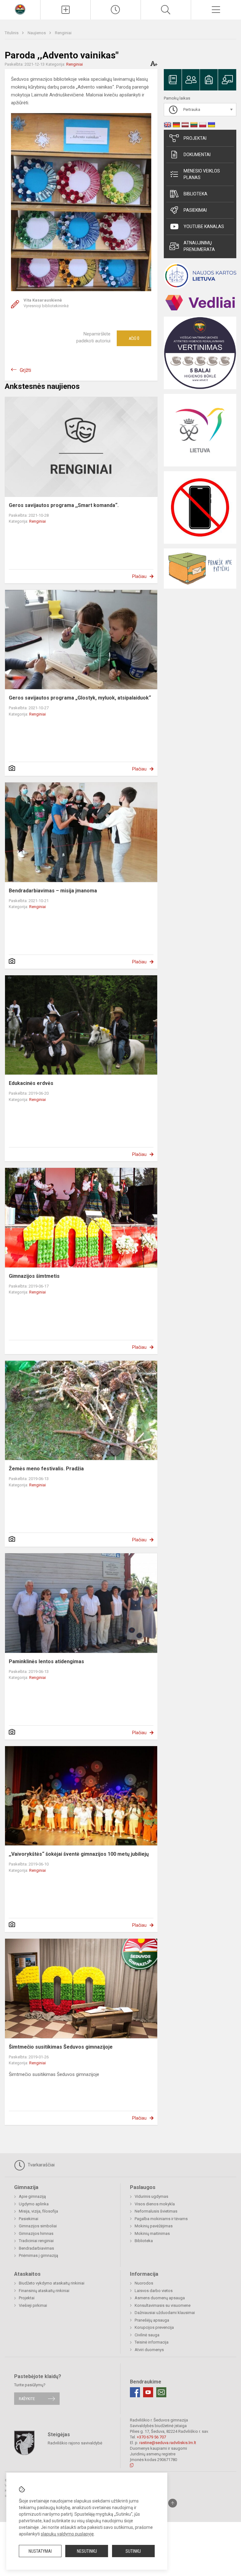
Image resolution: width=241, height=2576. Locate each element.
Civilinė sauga (147, 2335)
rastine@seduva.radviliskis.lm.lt (168, 2443)
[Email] (161, 2392)
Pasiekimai (195, 210)
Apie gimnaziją (32, 2196)
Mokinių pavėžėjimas (154, 2226)
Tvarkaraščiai (40, 2165)
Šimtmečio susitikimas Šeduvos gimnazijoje (61, 2047)
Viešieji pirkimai (33, 2305)
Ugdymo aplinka (34, 2204)
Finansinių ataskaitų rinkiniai (44, 2291)
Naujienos (37, 33)
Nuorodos (144, 2283)
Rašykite (27, 2399)
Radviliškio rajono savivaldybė (75, 2443)
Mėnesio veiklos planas (202, 174)
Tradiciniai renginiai (36, 2241)
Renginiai (63, 33)
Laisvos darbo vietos (154, 2291)
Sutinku (133, 2551)
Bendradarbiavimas (36, 2248)
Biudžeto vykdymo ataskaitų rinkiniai (52, 2283)
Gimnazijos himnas (36, 2233)
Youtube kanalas (204, 226)
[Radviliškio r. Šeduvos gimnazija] (20, 9)
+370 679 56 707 (151, 2437)
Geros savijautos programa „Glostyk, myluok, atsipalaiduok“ (80, 698)
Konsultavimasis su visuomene (163, 2305)
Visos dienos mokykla (155, 2204)
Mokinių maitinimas (152, 2233)
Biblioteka (195, 194)
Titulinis (12, 33)
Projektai (195, 138)
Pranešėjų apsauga (152, 2320)
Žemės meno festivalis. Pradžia (46, 1469)
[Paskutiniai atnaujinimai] (116, 10)
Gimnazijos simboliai (38, 2226)
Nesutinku (87, 2551)
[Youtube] (148, 2392)
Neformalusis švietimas (156, 2211)
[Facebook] (135, 2392)
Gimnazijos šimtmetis (34, 1276)
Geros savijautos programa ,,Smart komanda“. (64, 505)
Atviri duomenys (149, 2350)
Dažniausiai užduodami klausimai (165, 2313)
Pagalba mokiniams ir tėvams (161, 2219)
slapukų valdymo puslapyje (67, 2534)
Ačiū (134, 338)
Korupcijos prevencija (154, 2327)
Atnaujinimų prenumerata (199, 246)
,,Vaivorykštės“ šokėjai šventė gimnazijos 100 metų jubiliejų (79, 1854)
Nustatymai (40, 2551)
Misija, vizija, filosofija (38, 2211)
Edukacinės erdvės (31, 1083)
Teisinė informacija (152, 2342)
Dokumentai (197, 155)
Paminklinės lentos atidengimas (46, 1661)
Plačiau (139, 576)
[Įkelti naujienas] (65, 10)
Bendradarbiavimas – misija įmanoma (53, 891)
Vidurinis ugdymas (151, 2196)
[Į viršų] (173, 2503)
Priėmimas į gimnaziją (38, 2255)
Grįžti (25, 370)
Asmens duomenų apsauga (160, 2298)
